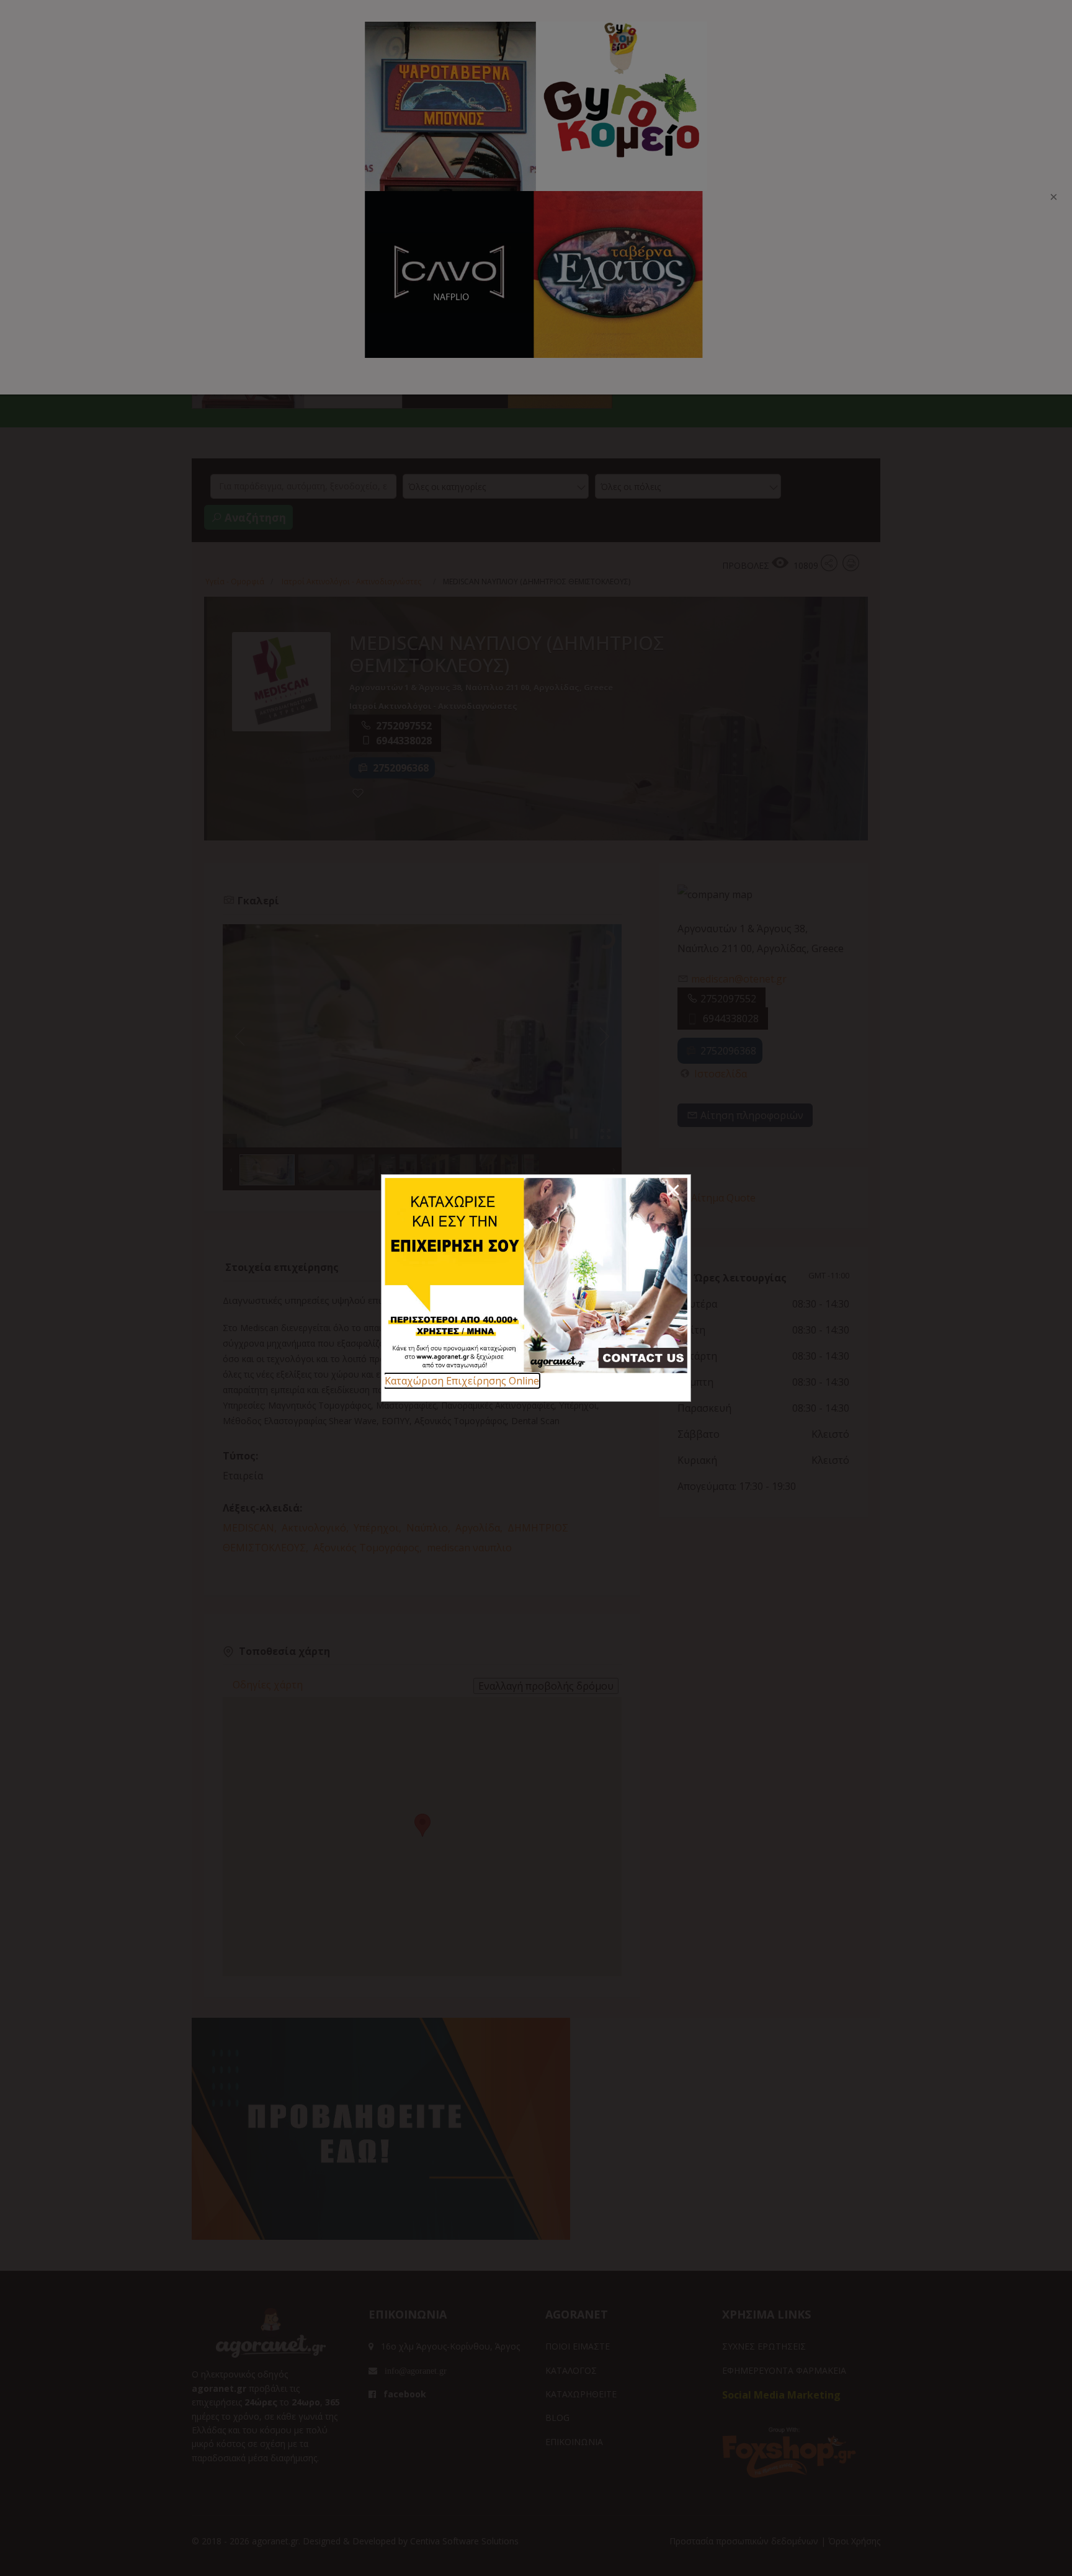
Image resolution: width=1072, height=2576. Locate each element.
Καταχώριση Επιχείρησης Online (462, 1381)
